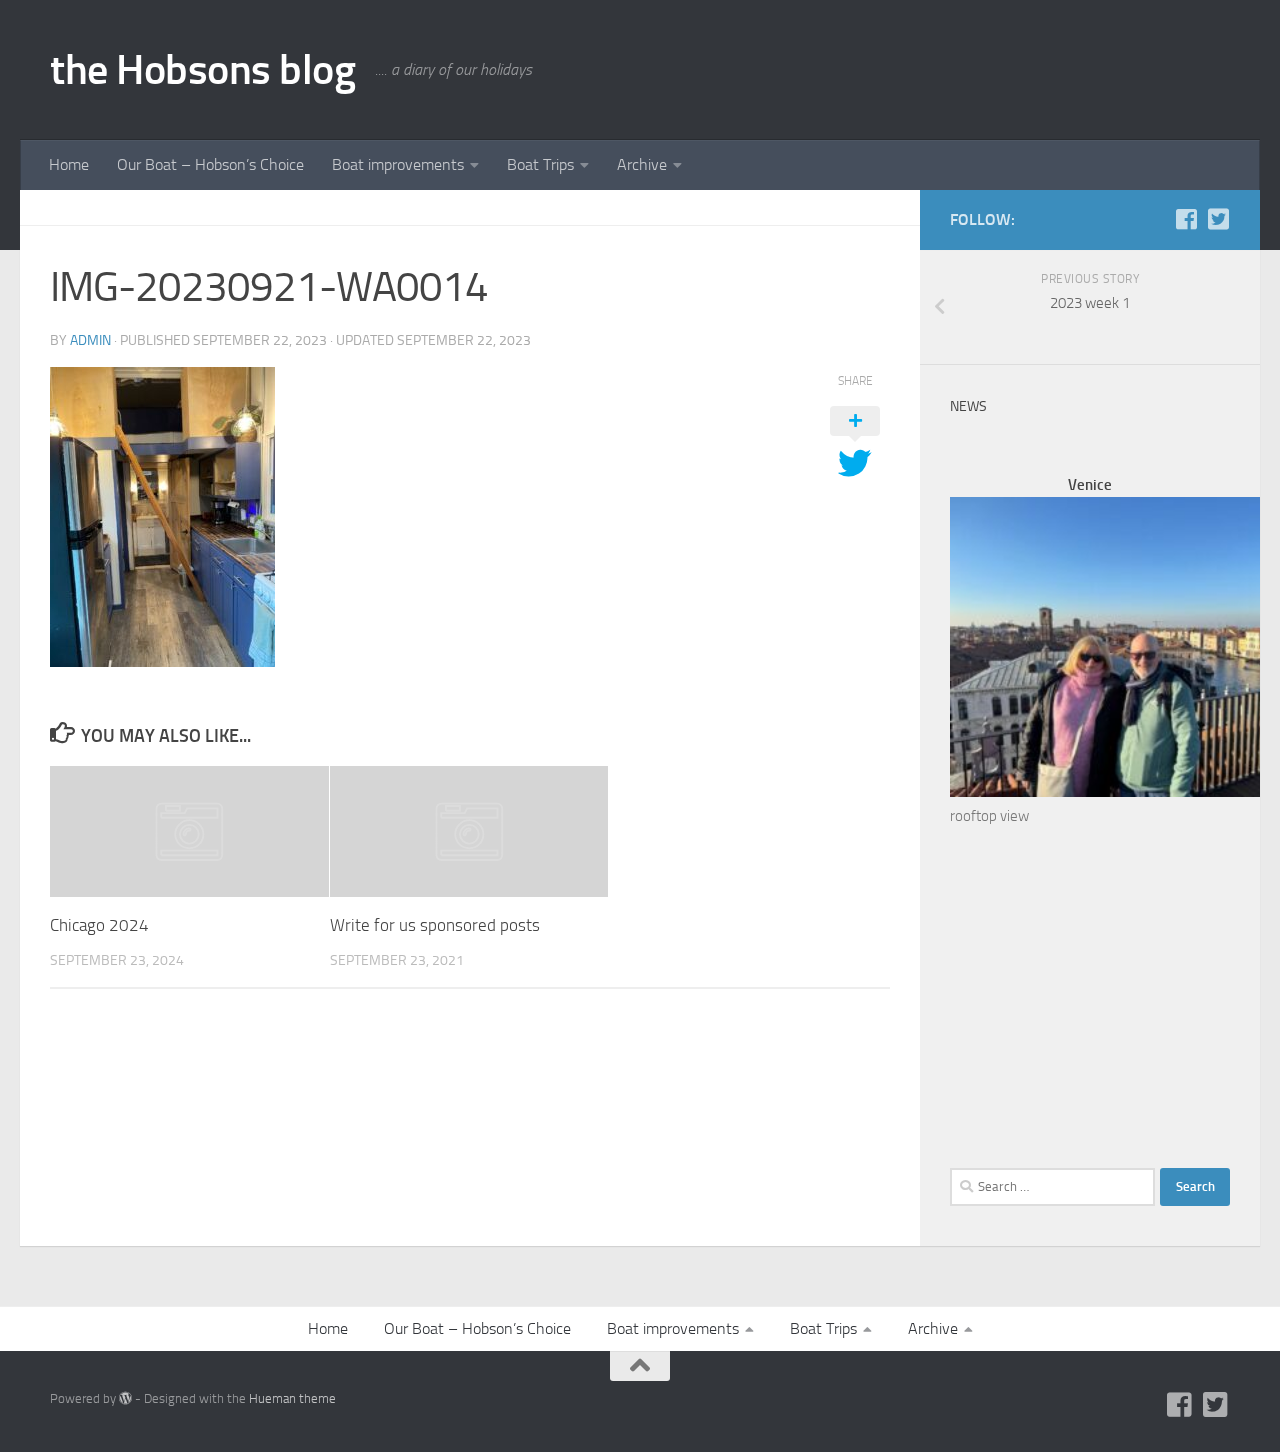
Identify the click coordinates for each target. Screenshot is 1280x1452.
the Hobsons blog (202, 70)
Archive (642, 164)
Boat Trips (540, 164)
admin (90, 340)
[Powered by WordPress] (125, 1398)
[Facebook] (1186, 219)
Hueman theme (292, 1398)
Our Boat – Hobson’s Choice (210, 164)
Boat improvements (398, 164)
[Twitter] (1218, 219)
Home (69, 164)
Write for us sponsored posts (435, 925)
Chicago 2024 (99, 925)
